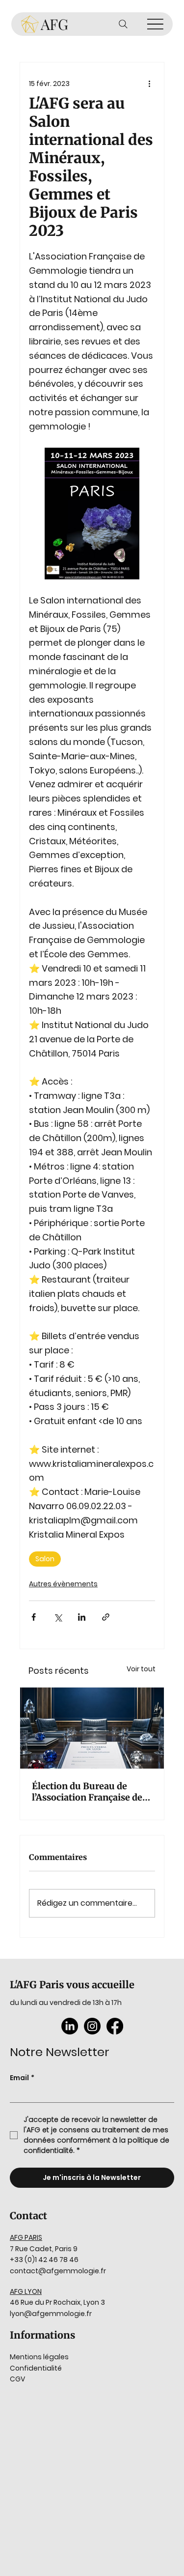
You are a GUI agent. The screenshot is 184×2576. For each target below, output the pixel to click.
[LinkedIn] (70, 2026)
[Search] (123, 24)
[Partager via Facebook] (34, 1617)
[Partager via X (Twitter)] (58, 1617)
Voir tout (141, 1669)
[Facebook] (115, 2026)
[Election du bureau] (92, 1728)
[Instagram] (92, 2026)
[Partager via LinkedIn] (82, 1617)
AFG (54, 24)
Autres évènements (63, 1584)
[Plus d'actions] (149, 84)
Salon (45, 1559)
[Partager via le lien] (106, 1617)
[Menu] (155, 24)
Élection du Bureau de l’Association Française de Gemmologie (87, 1792)
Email (22, 2078)
